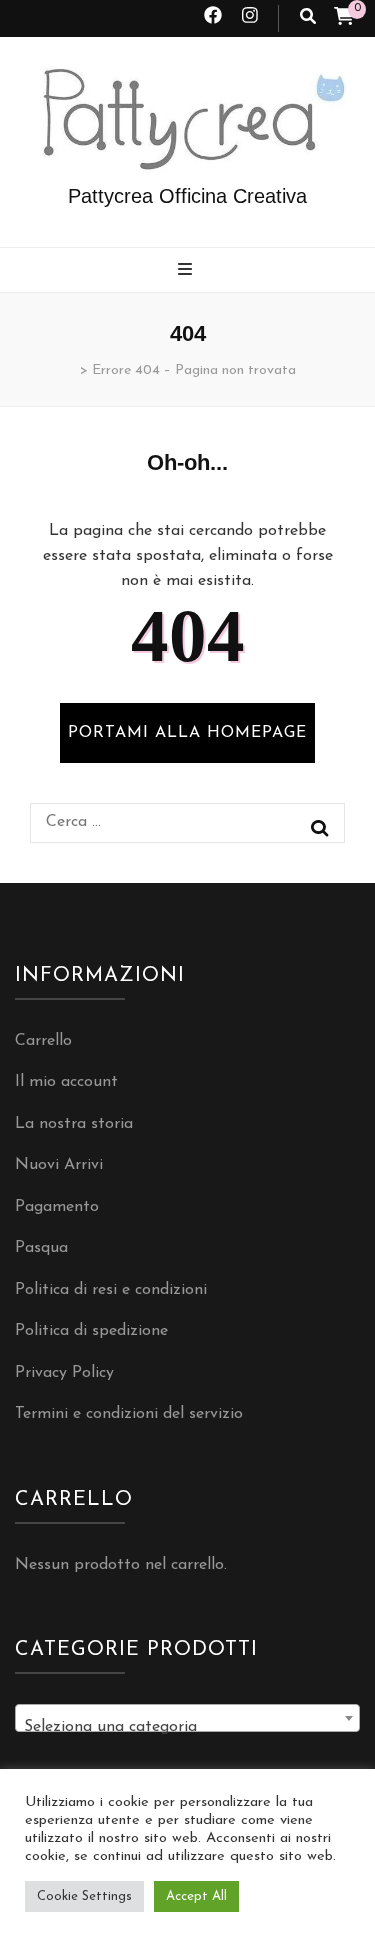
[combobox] (187, 1718)
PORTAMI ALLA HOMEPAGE (187, 733)
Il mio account (66, 1082)
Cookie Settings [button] (84, 1896)
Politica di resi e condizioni (111, 1290)
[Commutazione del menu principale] (187, 271)
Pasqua (41, 1248)
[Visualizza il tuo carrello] (344, 19)
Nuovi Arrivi (59, 1165)
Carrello (43, 1041)
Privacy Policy (64, 1373)
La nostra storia (74, 1124)
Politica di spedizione (91, 1331)
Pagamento (57, 1207)
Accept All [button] (196, 1896)
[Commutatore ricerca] (308, 18)
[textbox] (187, 1727)
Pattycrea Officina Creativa (187, 196)
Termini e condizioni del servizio (129, 1414)
